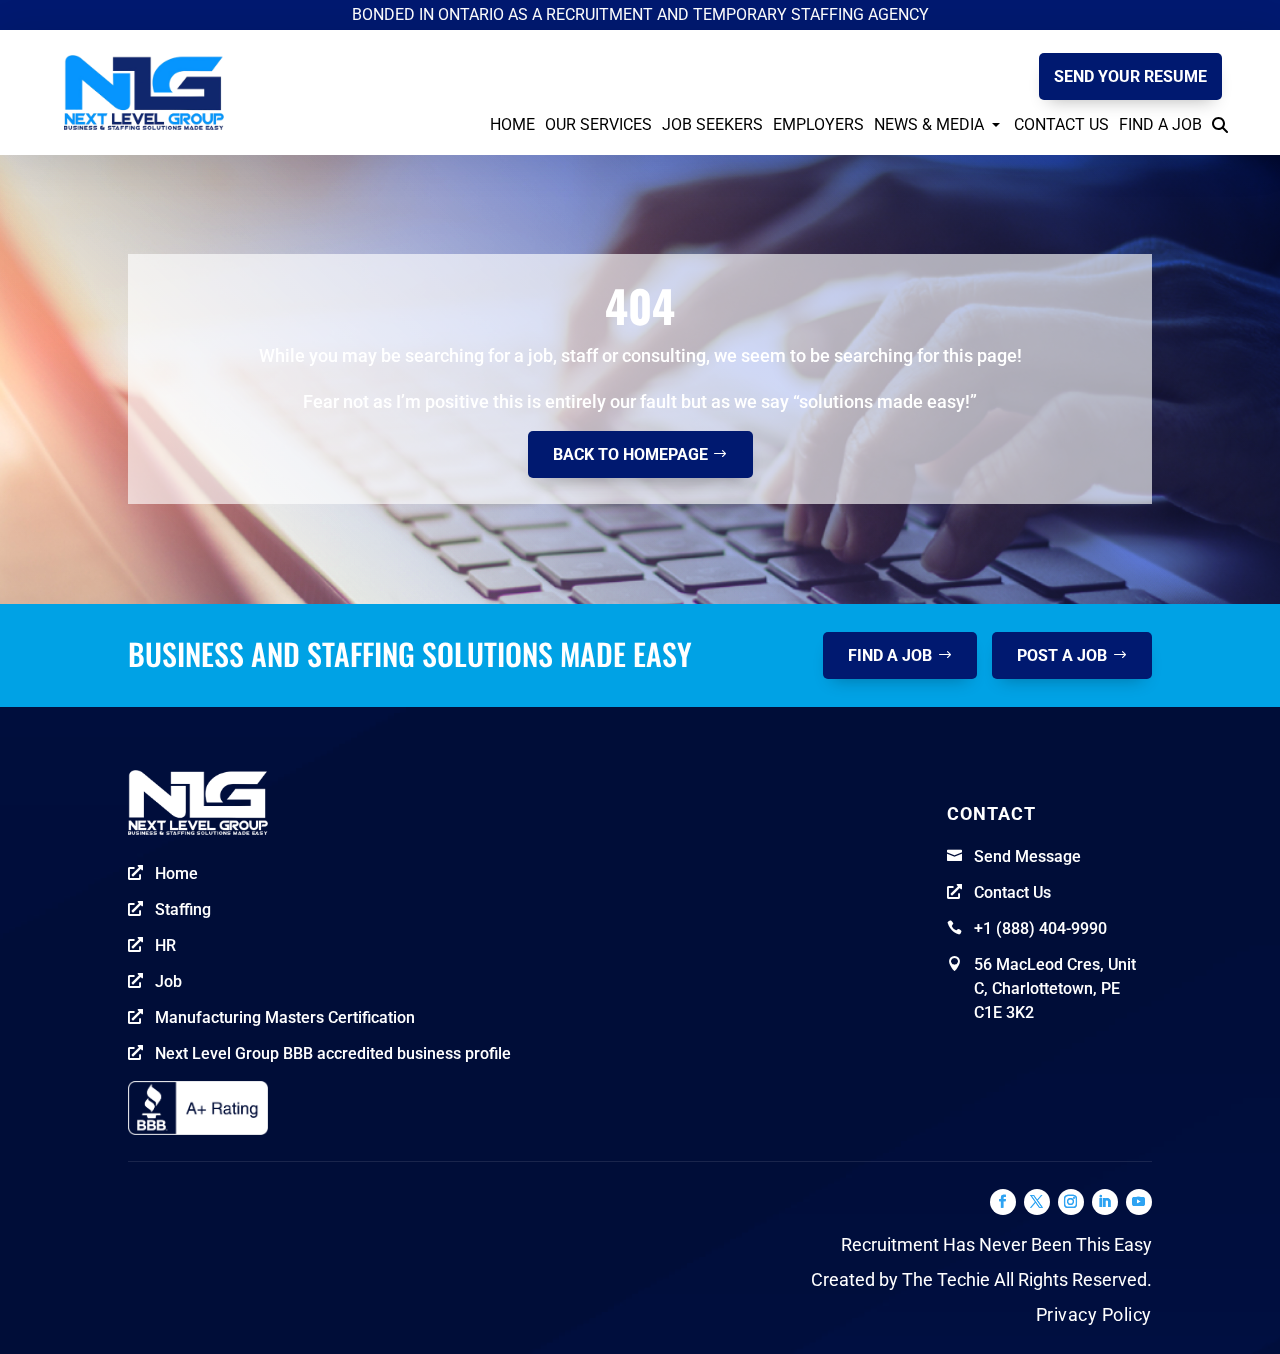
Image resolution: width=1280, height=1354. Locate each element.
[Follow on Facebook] (1003, 1202)
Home (512, 124)
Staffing (183, 909)
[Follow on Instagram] (1071, 1202)
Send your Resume (1130, 76)
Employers (818, 124)
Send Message (1027, 856)
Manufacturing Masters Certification (285, 1017)
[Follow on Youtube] (1139, 1202)
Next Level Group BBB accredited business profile (333, 1053)
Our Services (598, 124)
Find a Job (1160, 124)
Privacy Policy (1094, 1314)
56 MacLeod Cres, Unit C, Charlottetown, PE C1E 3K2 (1055, 988)
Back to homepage (630, 454)
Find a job (890, 655)
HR (165, 945)
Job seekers (712, 124)
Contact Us (1061, 124)
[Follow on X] (1037, 1202)
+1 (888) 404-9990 (1040, 928)
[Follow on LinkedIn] (1105, 1202)
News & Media (929, 124)
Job (168, 981)
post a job (1062, 655)
